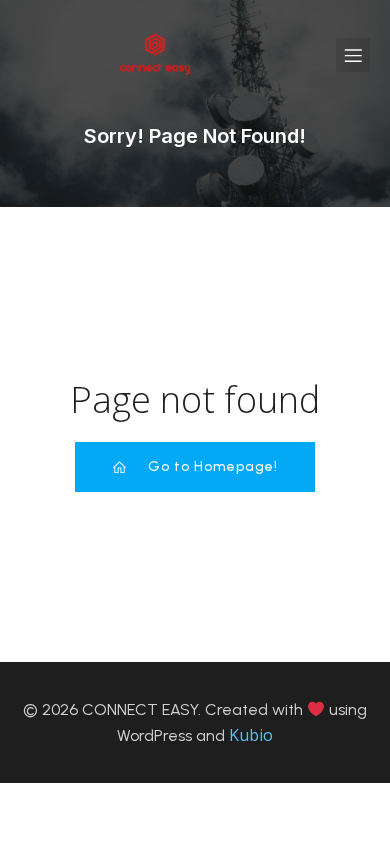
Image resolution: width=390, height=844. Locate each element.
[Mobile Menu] (353, 55)
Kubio (251, 735)
